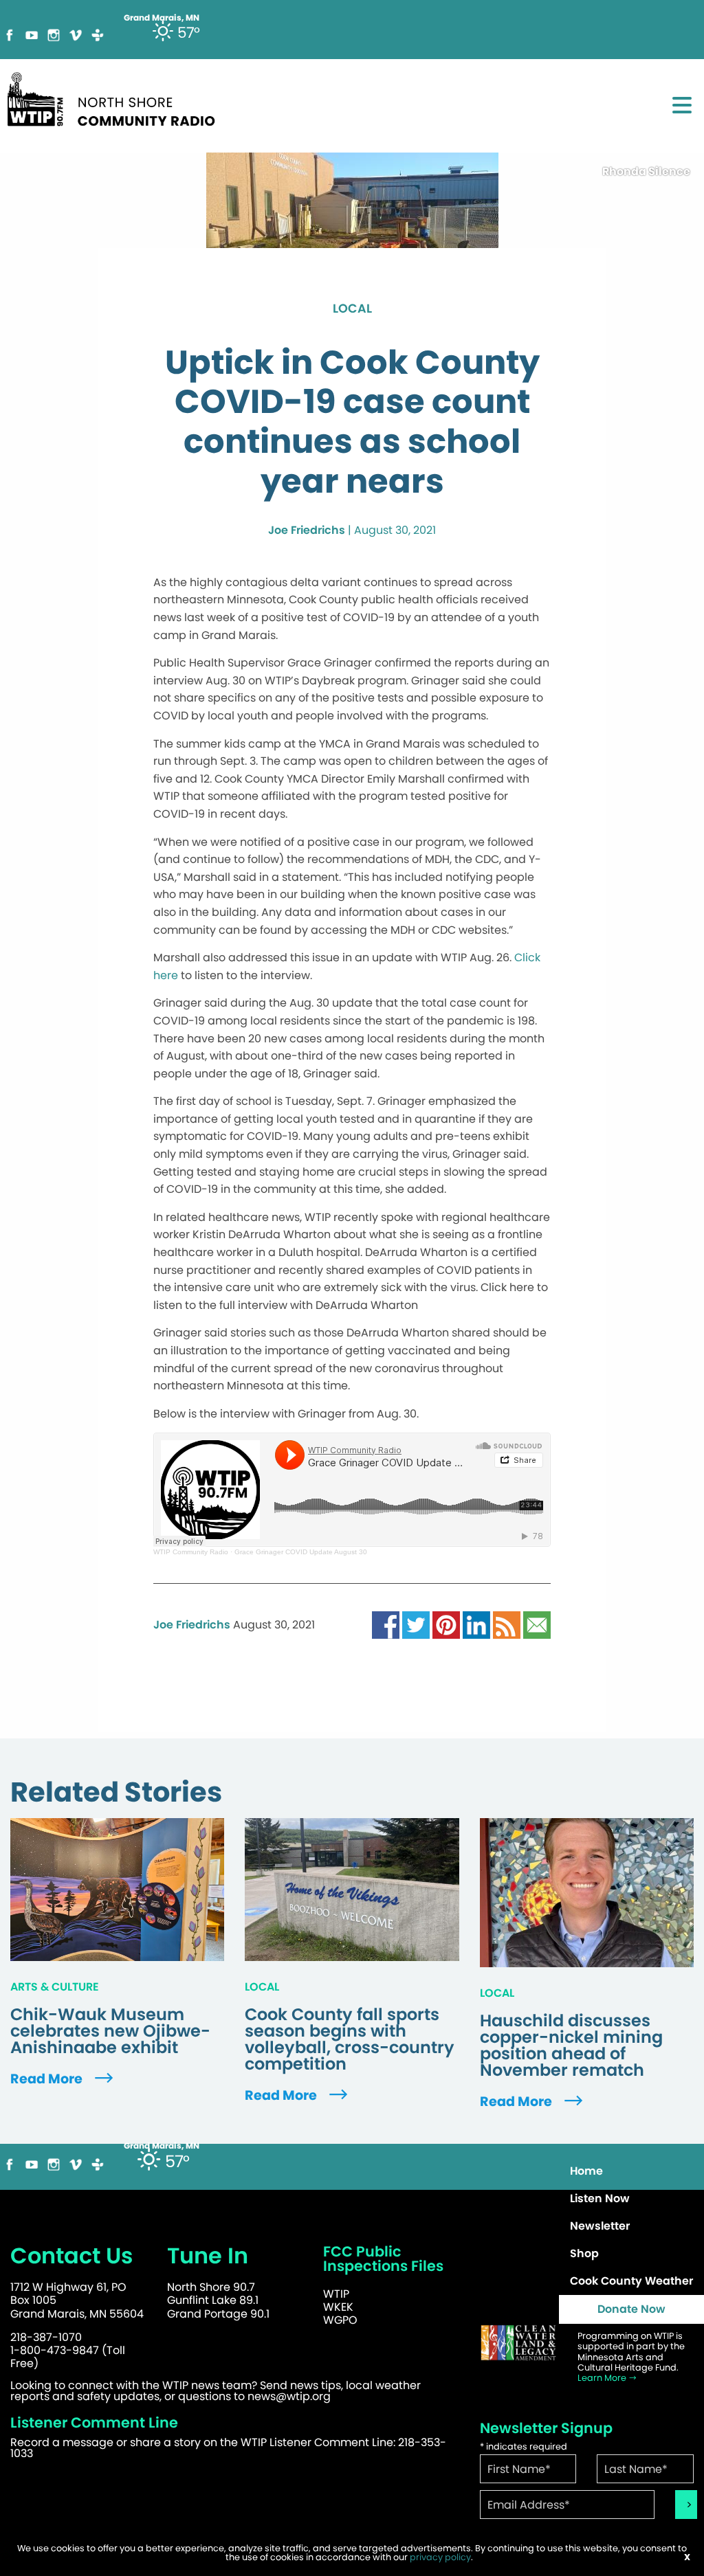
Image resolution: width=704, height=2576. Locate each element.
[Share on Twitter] (416, 1625)
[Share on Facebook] (386, 1625)
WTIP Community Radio (191, 1552)
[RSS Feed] (507, 1625)
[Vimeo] (76, 34)
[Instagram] (54, 34)
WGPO (340, 2320)
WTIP (336, 2294)
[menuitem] (631, 2171)
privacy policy (440, 2557)
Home (586, 2171)
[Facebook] (10, 34)
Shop (584, 2253)
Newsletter (600, 2226)
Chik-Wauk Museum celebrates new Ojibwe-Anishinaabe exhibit (110, 2031)
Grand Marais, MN (162, 2146)
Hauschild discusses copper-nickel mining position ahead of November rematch (571, 2046)
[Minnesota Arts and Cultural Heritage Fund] (518, 2343)
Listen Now (600, 2198)
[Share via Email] (537, 1625)
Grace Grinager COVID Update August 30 (301, 1552)
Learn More (603, 2378)
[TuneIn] (98, 34)
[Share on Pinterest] (446, 1625)
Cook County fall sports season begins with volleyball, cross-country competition (350, 2039)
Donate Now (631, 2309)
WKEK (338, 2307)
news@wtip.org (289, 2396)
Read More (48, 2079)
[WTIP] (115, 97)
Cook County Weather (631, 2281)
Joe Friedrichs (307, 530)
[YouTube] (32, 34)
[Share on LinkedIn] (476, 1625)
